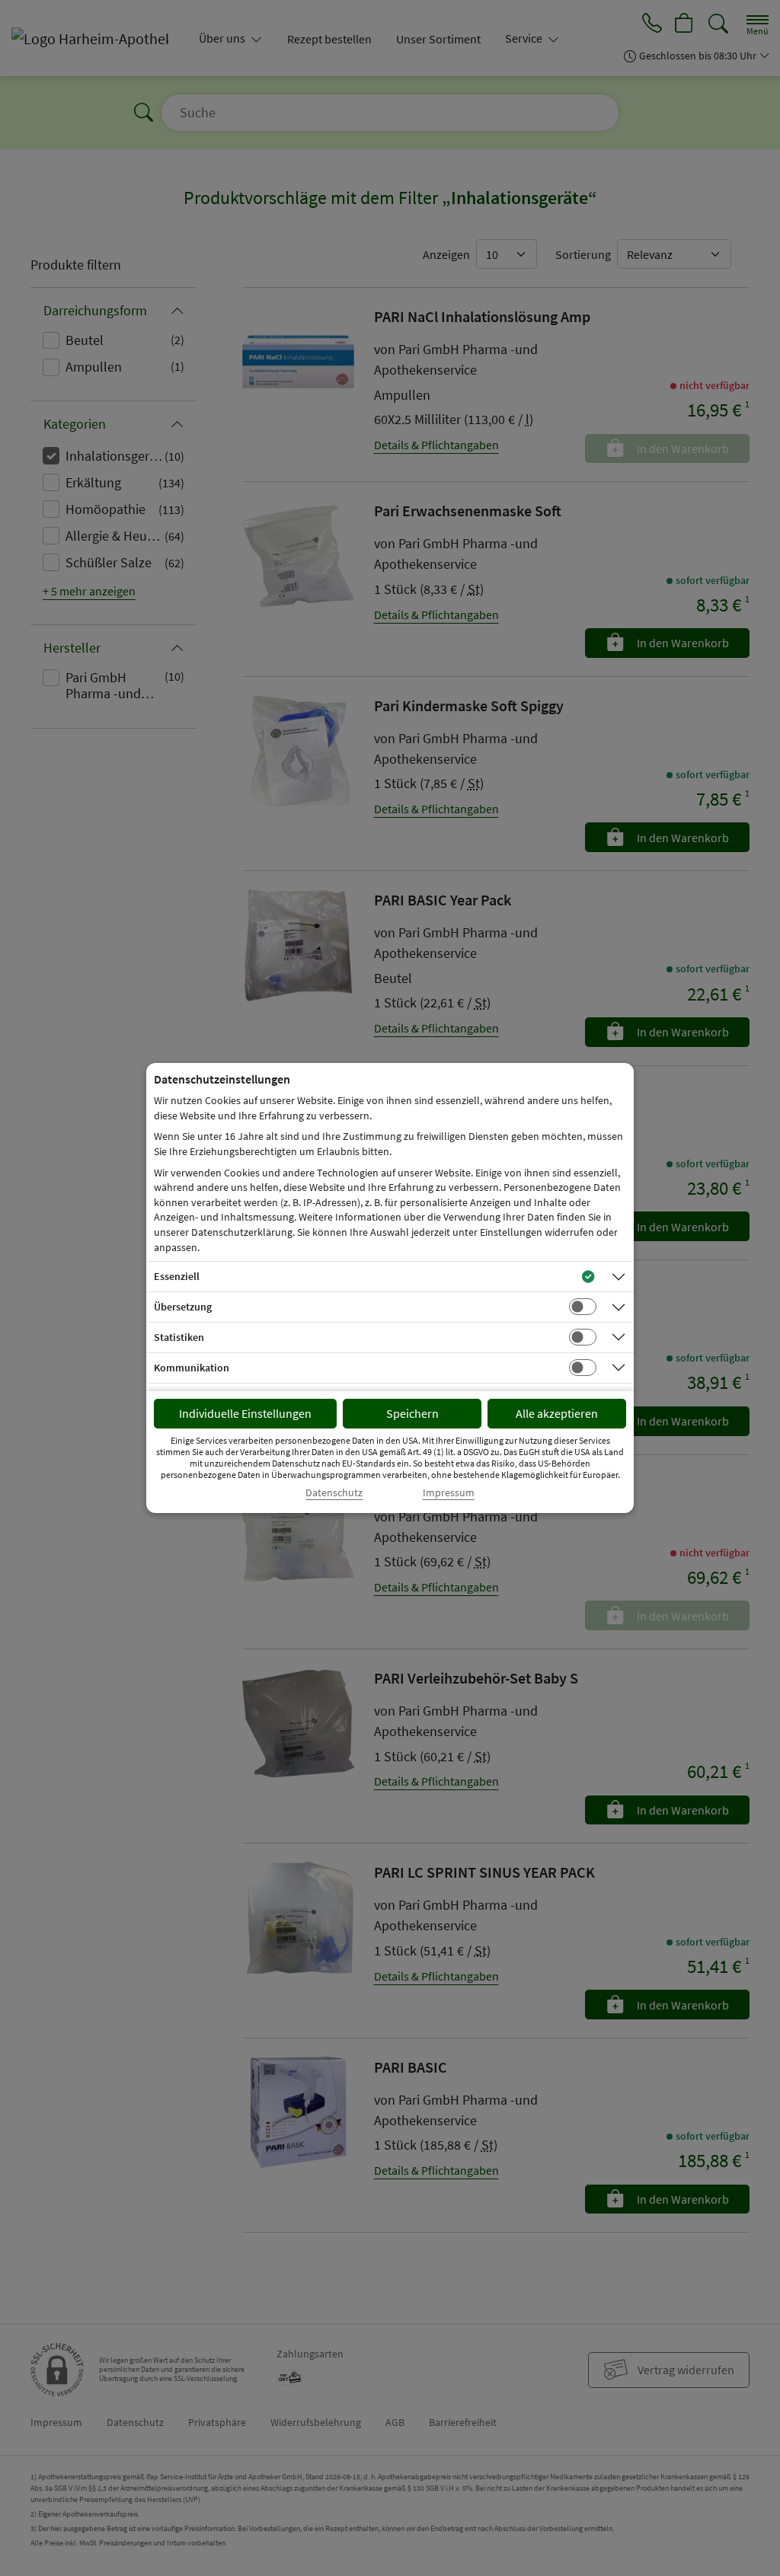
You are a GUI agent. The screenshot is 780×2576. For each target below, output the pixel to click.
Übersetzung (183, 1307)
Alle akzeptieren (557, 1413)
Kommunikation (192, 1368)
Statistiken (179, 1337)
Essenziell (177, 1276)
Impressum (449, 1493)
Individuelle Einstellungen (245, 1413)
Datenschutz (334, 1493)
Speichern (412, 1413)
